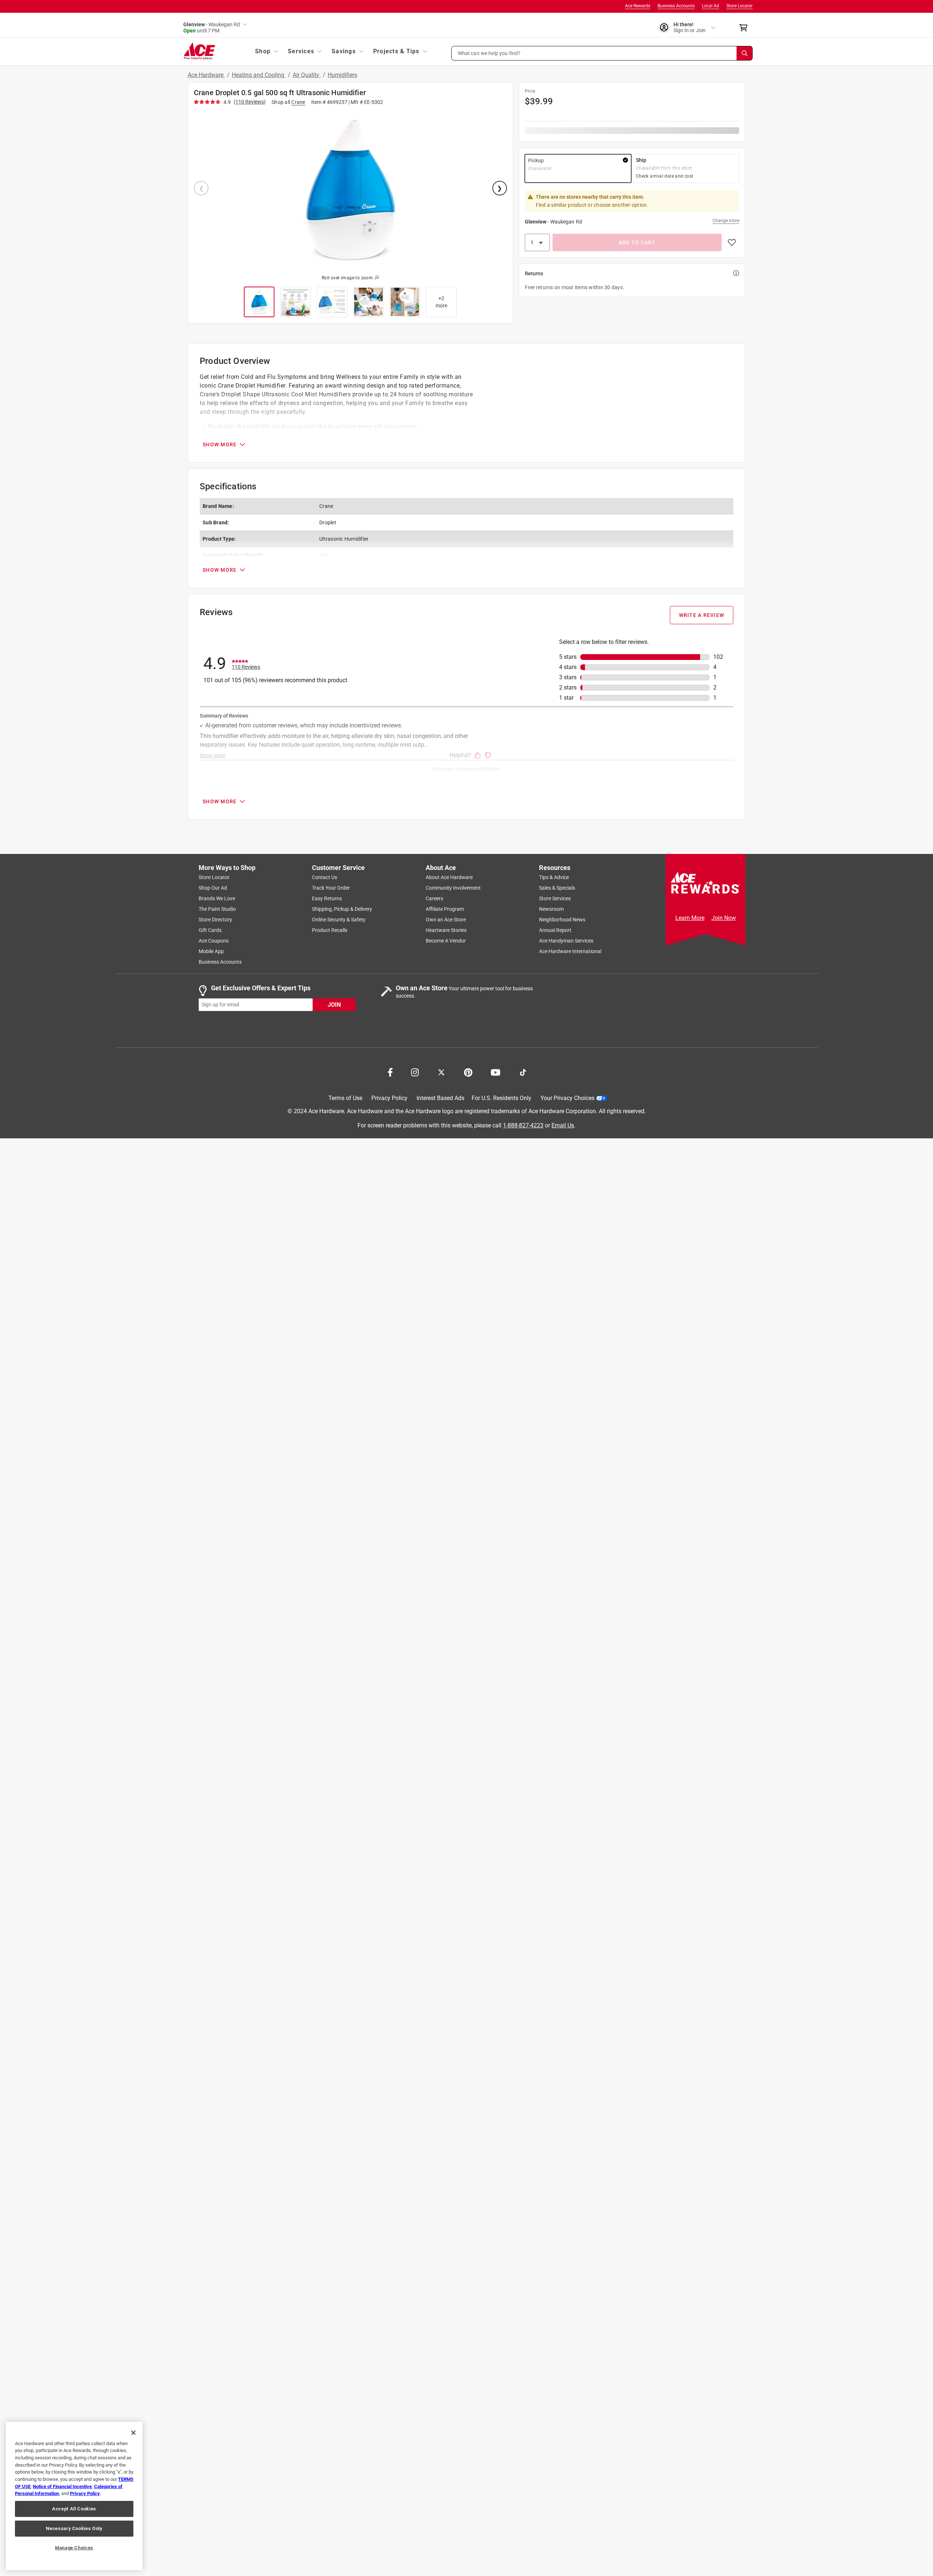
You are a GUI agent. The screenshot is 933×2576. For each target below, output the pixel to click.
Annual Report (555, 930)
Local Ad (711, 6)
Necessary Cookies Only (74, 2528)
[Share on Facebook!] (390, 1072)
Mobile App (211, 951)
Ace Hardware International (570, 951)
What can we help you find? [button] (489, 53)
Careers (434, 898)
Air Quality (307, 75)
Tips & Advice (554, 877)
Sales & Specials (557, 888)
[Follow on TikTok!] (523, 1072)
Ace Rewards (638, 6)
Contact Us (325, 877)
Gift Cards (210, 930)
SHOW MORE (220, 444)
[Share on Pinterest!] (468, 1072)
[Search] (745, 53)
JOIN (334, 1004)
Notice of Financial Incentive (62, 2486)
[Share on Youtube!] (495, 1072)
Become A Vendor (446, 941)
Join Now (724, 918)
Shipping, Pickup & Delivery (342, 909)
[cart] (745, 28)
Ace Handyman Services (566, 941)
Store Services (555, 898)
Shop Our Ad (213, 888)
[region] (74, 2496)
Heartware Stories (446, 930)
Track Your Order (331, 888)
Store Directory (215, 920)
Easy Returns (327, 898)
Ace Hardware (206, 75)
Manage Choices (74, 2548)
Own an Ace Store (446, 920)
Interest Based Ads (440, 1098)
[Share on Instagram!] (415, 1072)
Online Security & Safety (339, 920)
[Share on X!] (441, 1072)
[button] (602, 53)
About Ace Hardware (449, 877)
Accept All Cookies (74, 2509)
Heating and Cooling (259, 75)
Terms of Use (345, 1098)
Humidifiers (342, 75)
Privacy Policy (389, 1098)
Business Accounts (676, 6)
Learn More (690, 918)
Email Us (563, 1125)
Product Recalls (330, 930)
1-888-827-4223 (523, 1125)
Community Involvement (453, 888)
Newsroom (551, 909)
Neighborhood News (562, 920)
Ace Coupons (214, 941)
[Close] (133, 2433)
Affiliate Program (445, 909)
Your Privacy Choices (567, 1098)
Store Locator (739, 6)
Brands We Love (217, 898)
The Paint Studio (217, 909)
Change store (726, 221)
